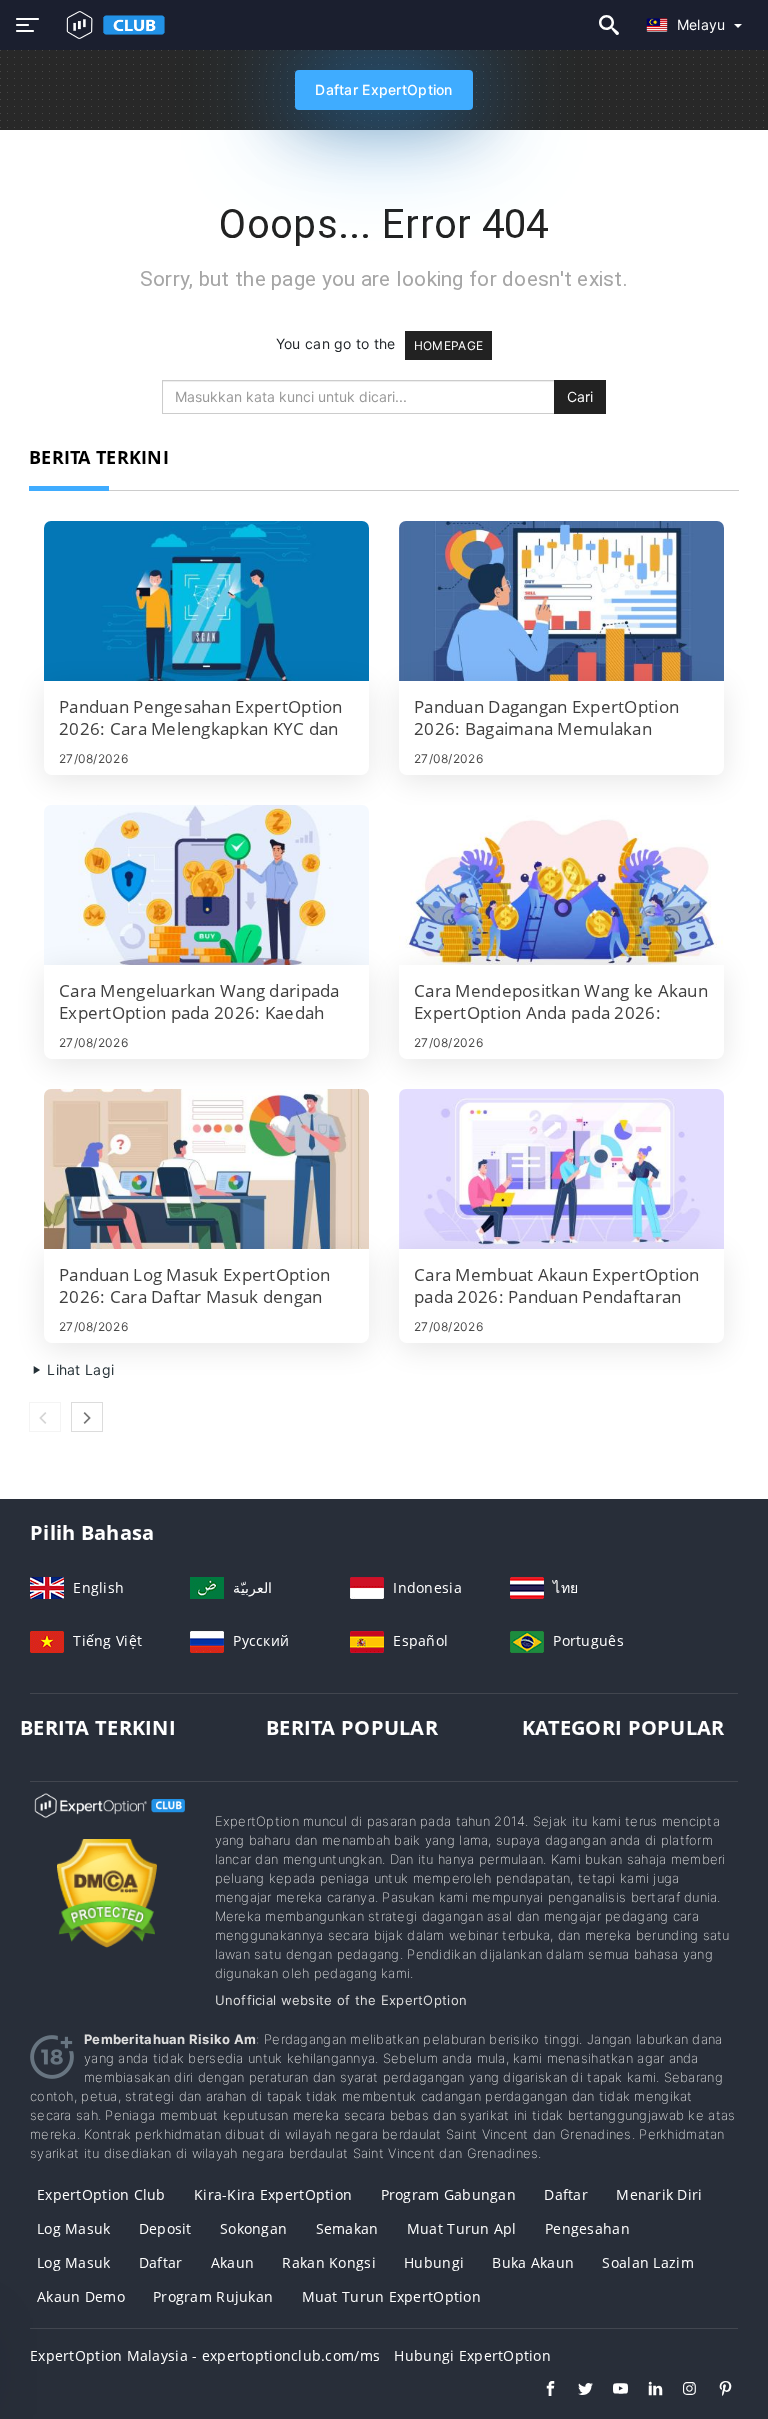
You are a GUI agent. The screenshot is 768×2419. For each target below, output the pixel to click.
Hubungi (434, 2262)
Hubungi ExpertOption (472, 2355)
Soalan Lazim (647, 2262)
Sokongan (253, 2228)
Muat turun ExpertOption (391, 2296)
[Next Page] (87, 1417)
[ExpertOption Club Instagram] (680, 2391)
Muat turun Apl (462, 2228)
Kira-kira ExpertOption (273, 2194)
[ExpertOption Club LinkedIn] (645, 2391)
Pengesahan (587, 2228)
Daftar (566, 2194)
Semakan (347, 2228)
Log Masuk (74, 2262)
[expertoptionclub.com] (111, 25)
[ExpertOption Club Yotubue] (610, 2391)
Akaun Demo (81, 2296)
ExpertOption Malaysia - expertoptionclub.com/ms (205, 2355)
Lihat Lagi (78, 1369)
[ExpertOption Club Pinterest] (715, 2391)
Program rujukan (213, 2296)
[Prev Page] (45, 1417)
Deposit (165, 2228)
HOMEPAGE (448, 345)
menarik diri (659, 2194)
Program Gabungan (448, 2194)
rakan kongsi (328, 2262)
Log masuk (74, 2228)
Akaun (232, 2262)
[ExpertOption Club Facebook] (540, 2391)
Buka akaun (533, 2262)
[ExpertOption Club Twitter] (575, 2391)
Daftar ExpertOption (383, 89)
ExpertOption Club (101, 2194)
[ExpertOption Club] (107, 1823)
